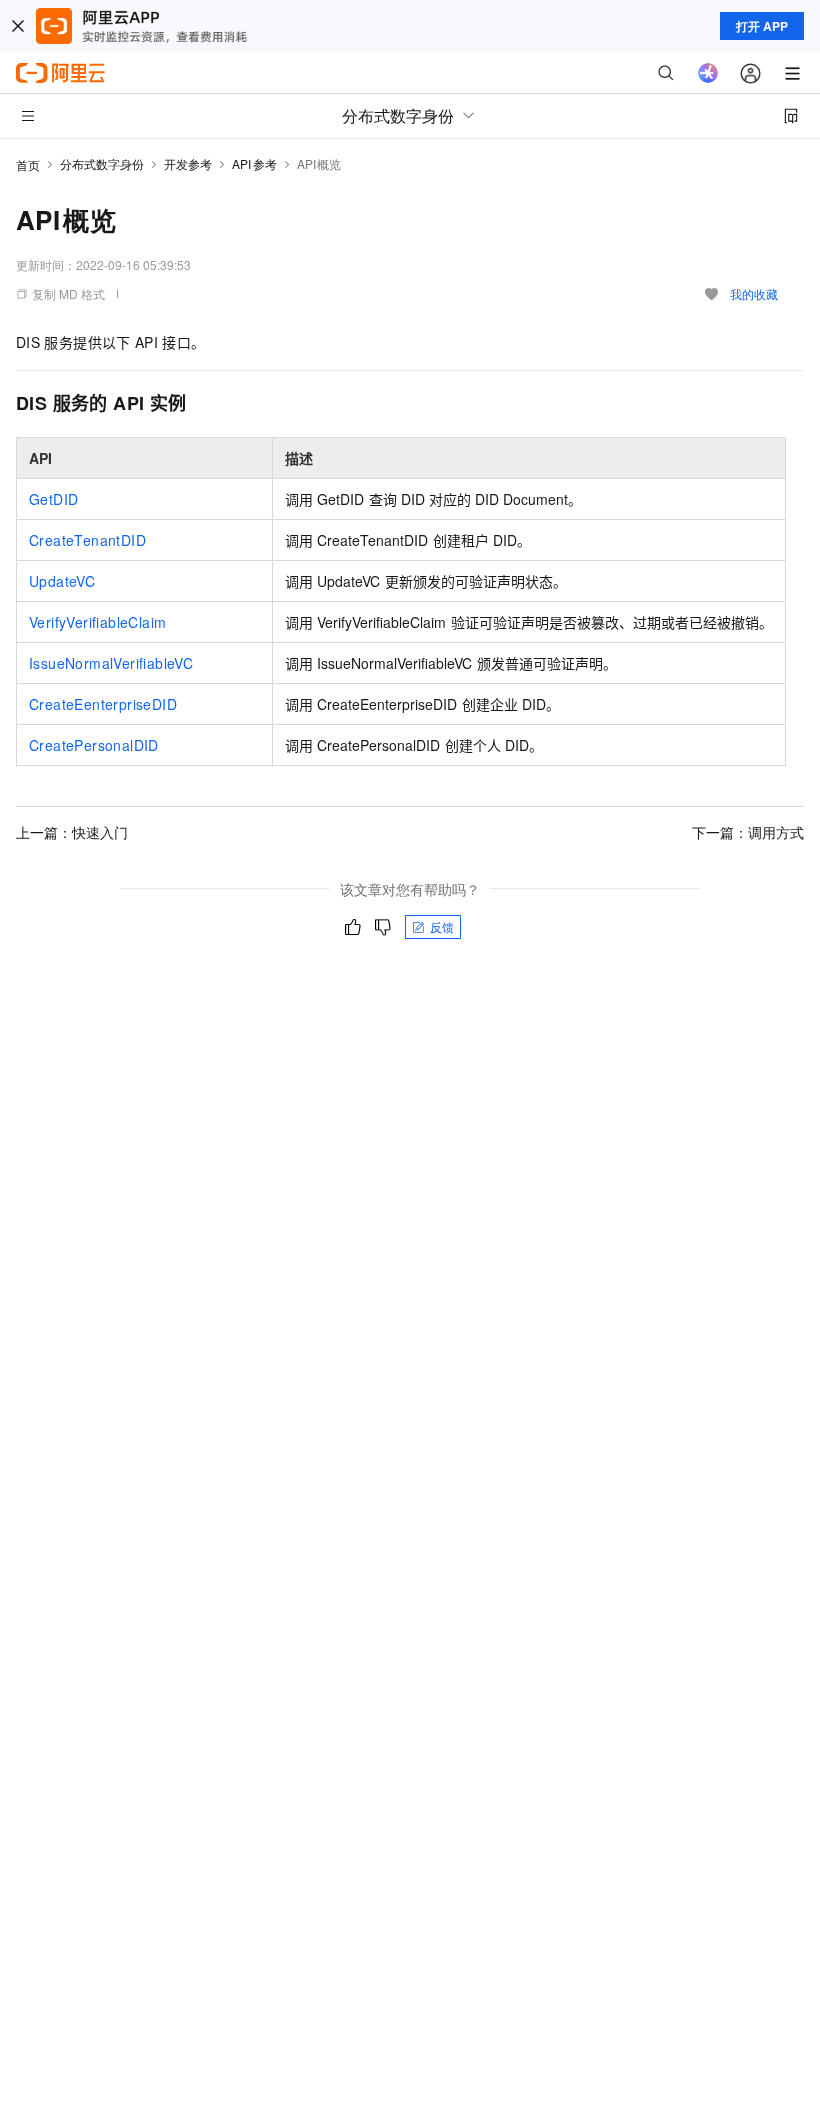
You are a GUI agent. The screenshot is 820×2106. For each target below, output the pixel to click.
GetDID (53, 499)
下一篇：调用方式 (748, 832)
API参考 (254, 163)
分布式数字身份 (102, 163)
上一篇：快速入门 (72, 832)
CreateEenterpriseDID (103, 704)
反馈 (442, 926)
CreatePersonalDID (94, 745)
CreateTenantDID (87, 540)
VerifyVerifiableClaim (97, 622)
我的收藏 (754, 293)
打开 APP (762, 26)
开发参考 (188, 163)
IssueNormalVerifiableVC (111, 663)
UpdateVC (62, 581)
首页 (28, 164)
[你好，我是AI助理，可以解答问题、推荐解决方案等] (708, 73)
